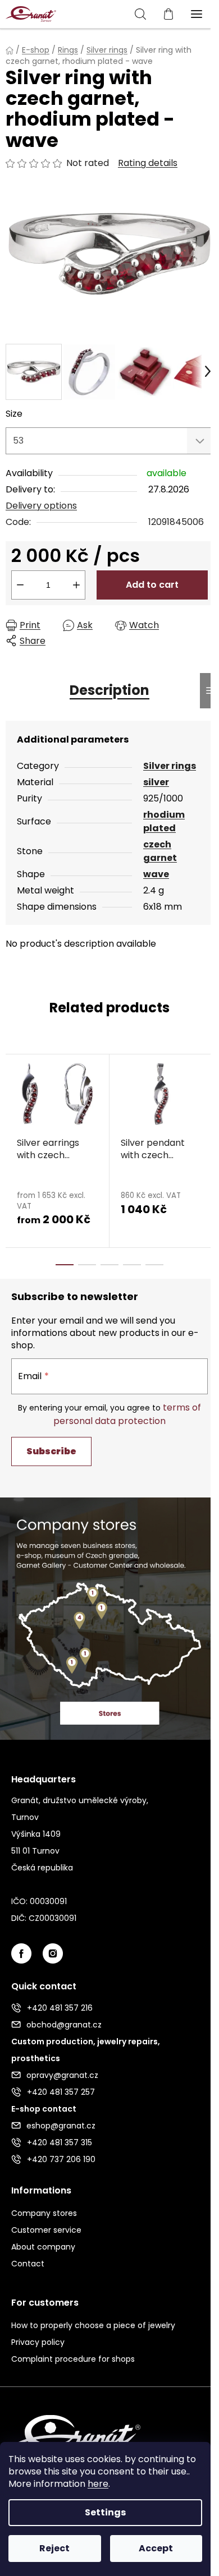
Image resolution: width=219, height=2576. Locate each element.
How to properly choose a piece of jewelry (93, 2325)
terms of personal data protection (127, 1414)
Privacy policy (38, 2342)
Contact (28, 2264)
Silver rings (170, 766)
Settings (105, 2512)
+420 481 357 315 (60, 2142)
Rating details (148, 163)
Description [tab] (109, 690)
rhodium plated (164, 821)
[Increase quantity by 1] (76, 585)
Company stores (44, 2213)
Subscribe (51, 1451)
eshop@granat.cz (61, 2126)
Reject (54, 2548)
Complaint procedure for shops (73, 2359)
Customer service (46, 2230)
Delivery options (41, 506)
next (207, 1100)
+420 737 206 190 (61, 2159)
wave (156, 874)
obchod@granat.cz (64, 2025)
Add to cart (152, 585)
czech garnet (160, 851)
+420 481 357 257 (61, 2092)
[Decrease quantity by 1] (20, 585)
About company (43, 2247)
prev (12, 1100)
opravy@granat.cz (62, 2075)
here (98, 2484)
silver (156, 782)
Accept (156, 2548)
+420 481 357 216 (60, 2008)
